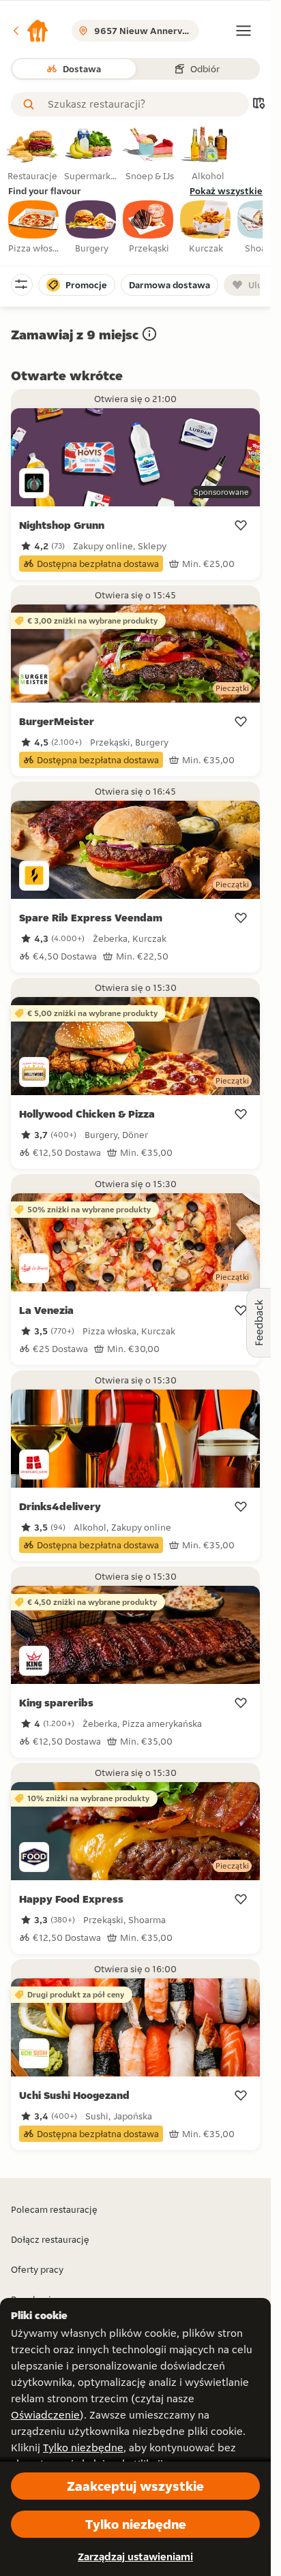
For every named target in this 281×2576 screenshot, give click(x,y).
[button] (30, 31)
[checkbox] (34, 228)
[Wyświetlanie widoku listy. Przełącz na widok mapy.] (258, 105)
